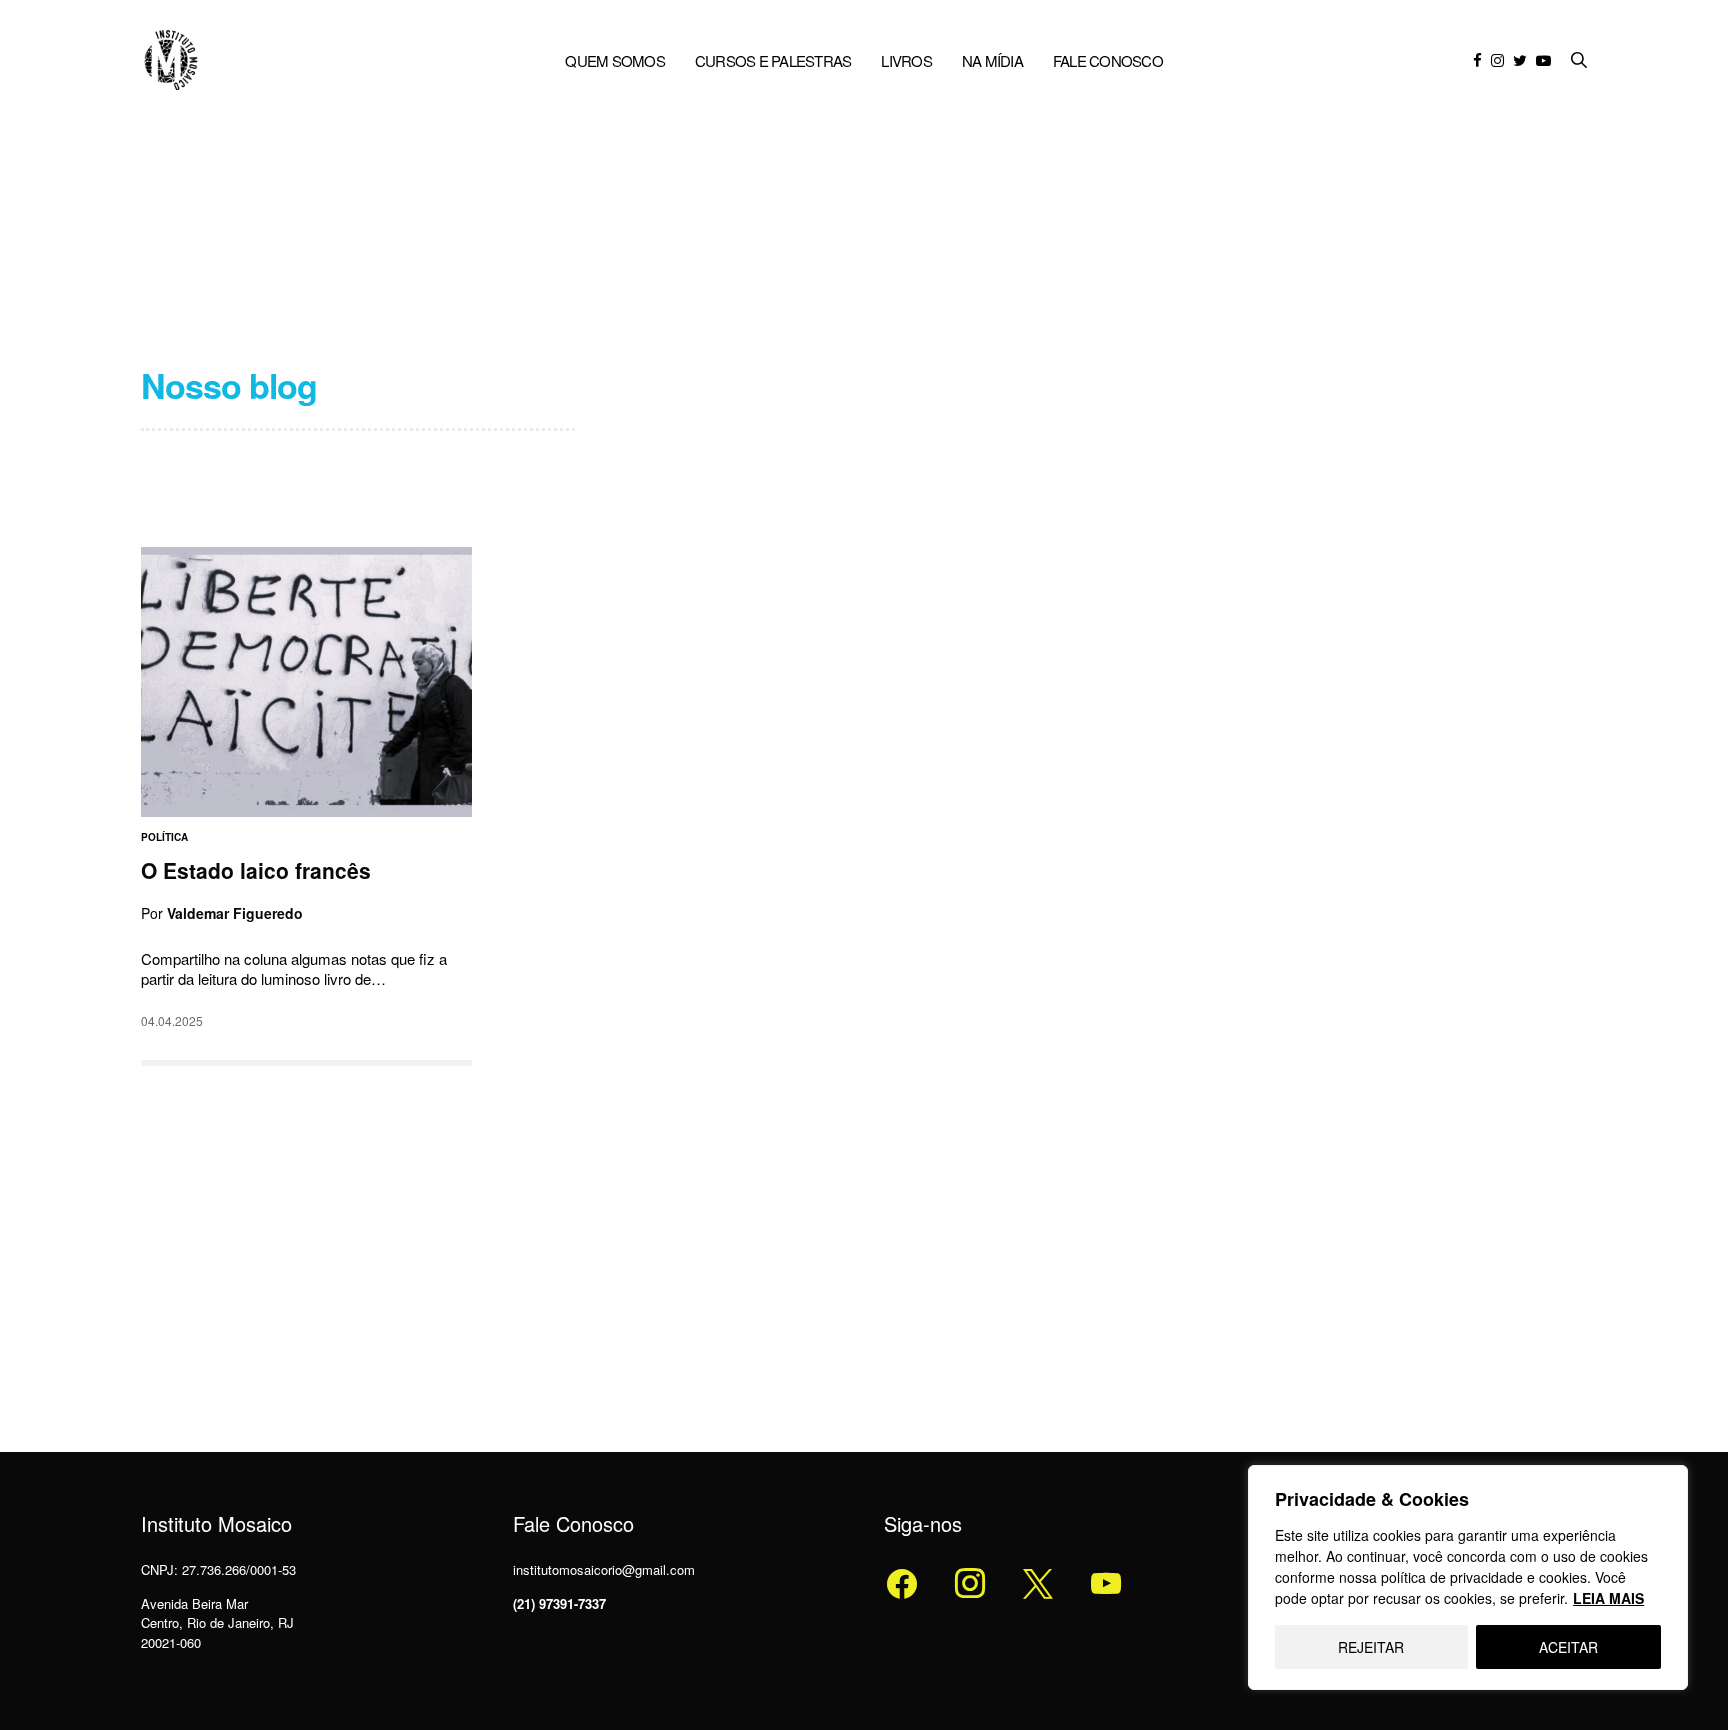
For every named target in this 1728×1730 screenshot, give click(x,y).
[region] (1468, 1577)
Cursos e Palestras (773, 60)
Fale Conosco (1108, 60)
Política (164, 837)
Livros (906, 60)
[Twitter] (970, 1582)
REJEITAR (1371, 1647)
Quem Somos (615, 60)
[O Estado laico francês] (306, 682)
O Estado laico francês (256, 870)
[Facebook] (902, 1582)
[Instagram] (1038, 1582)
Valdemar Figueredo (235, 914)
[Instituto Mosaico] (171, 60)
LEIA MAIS (1608, 1598)
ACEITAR (1568, 1647)
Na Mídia (992, 60)
